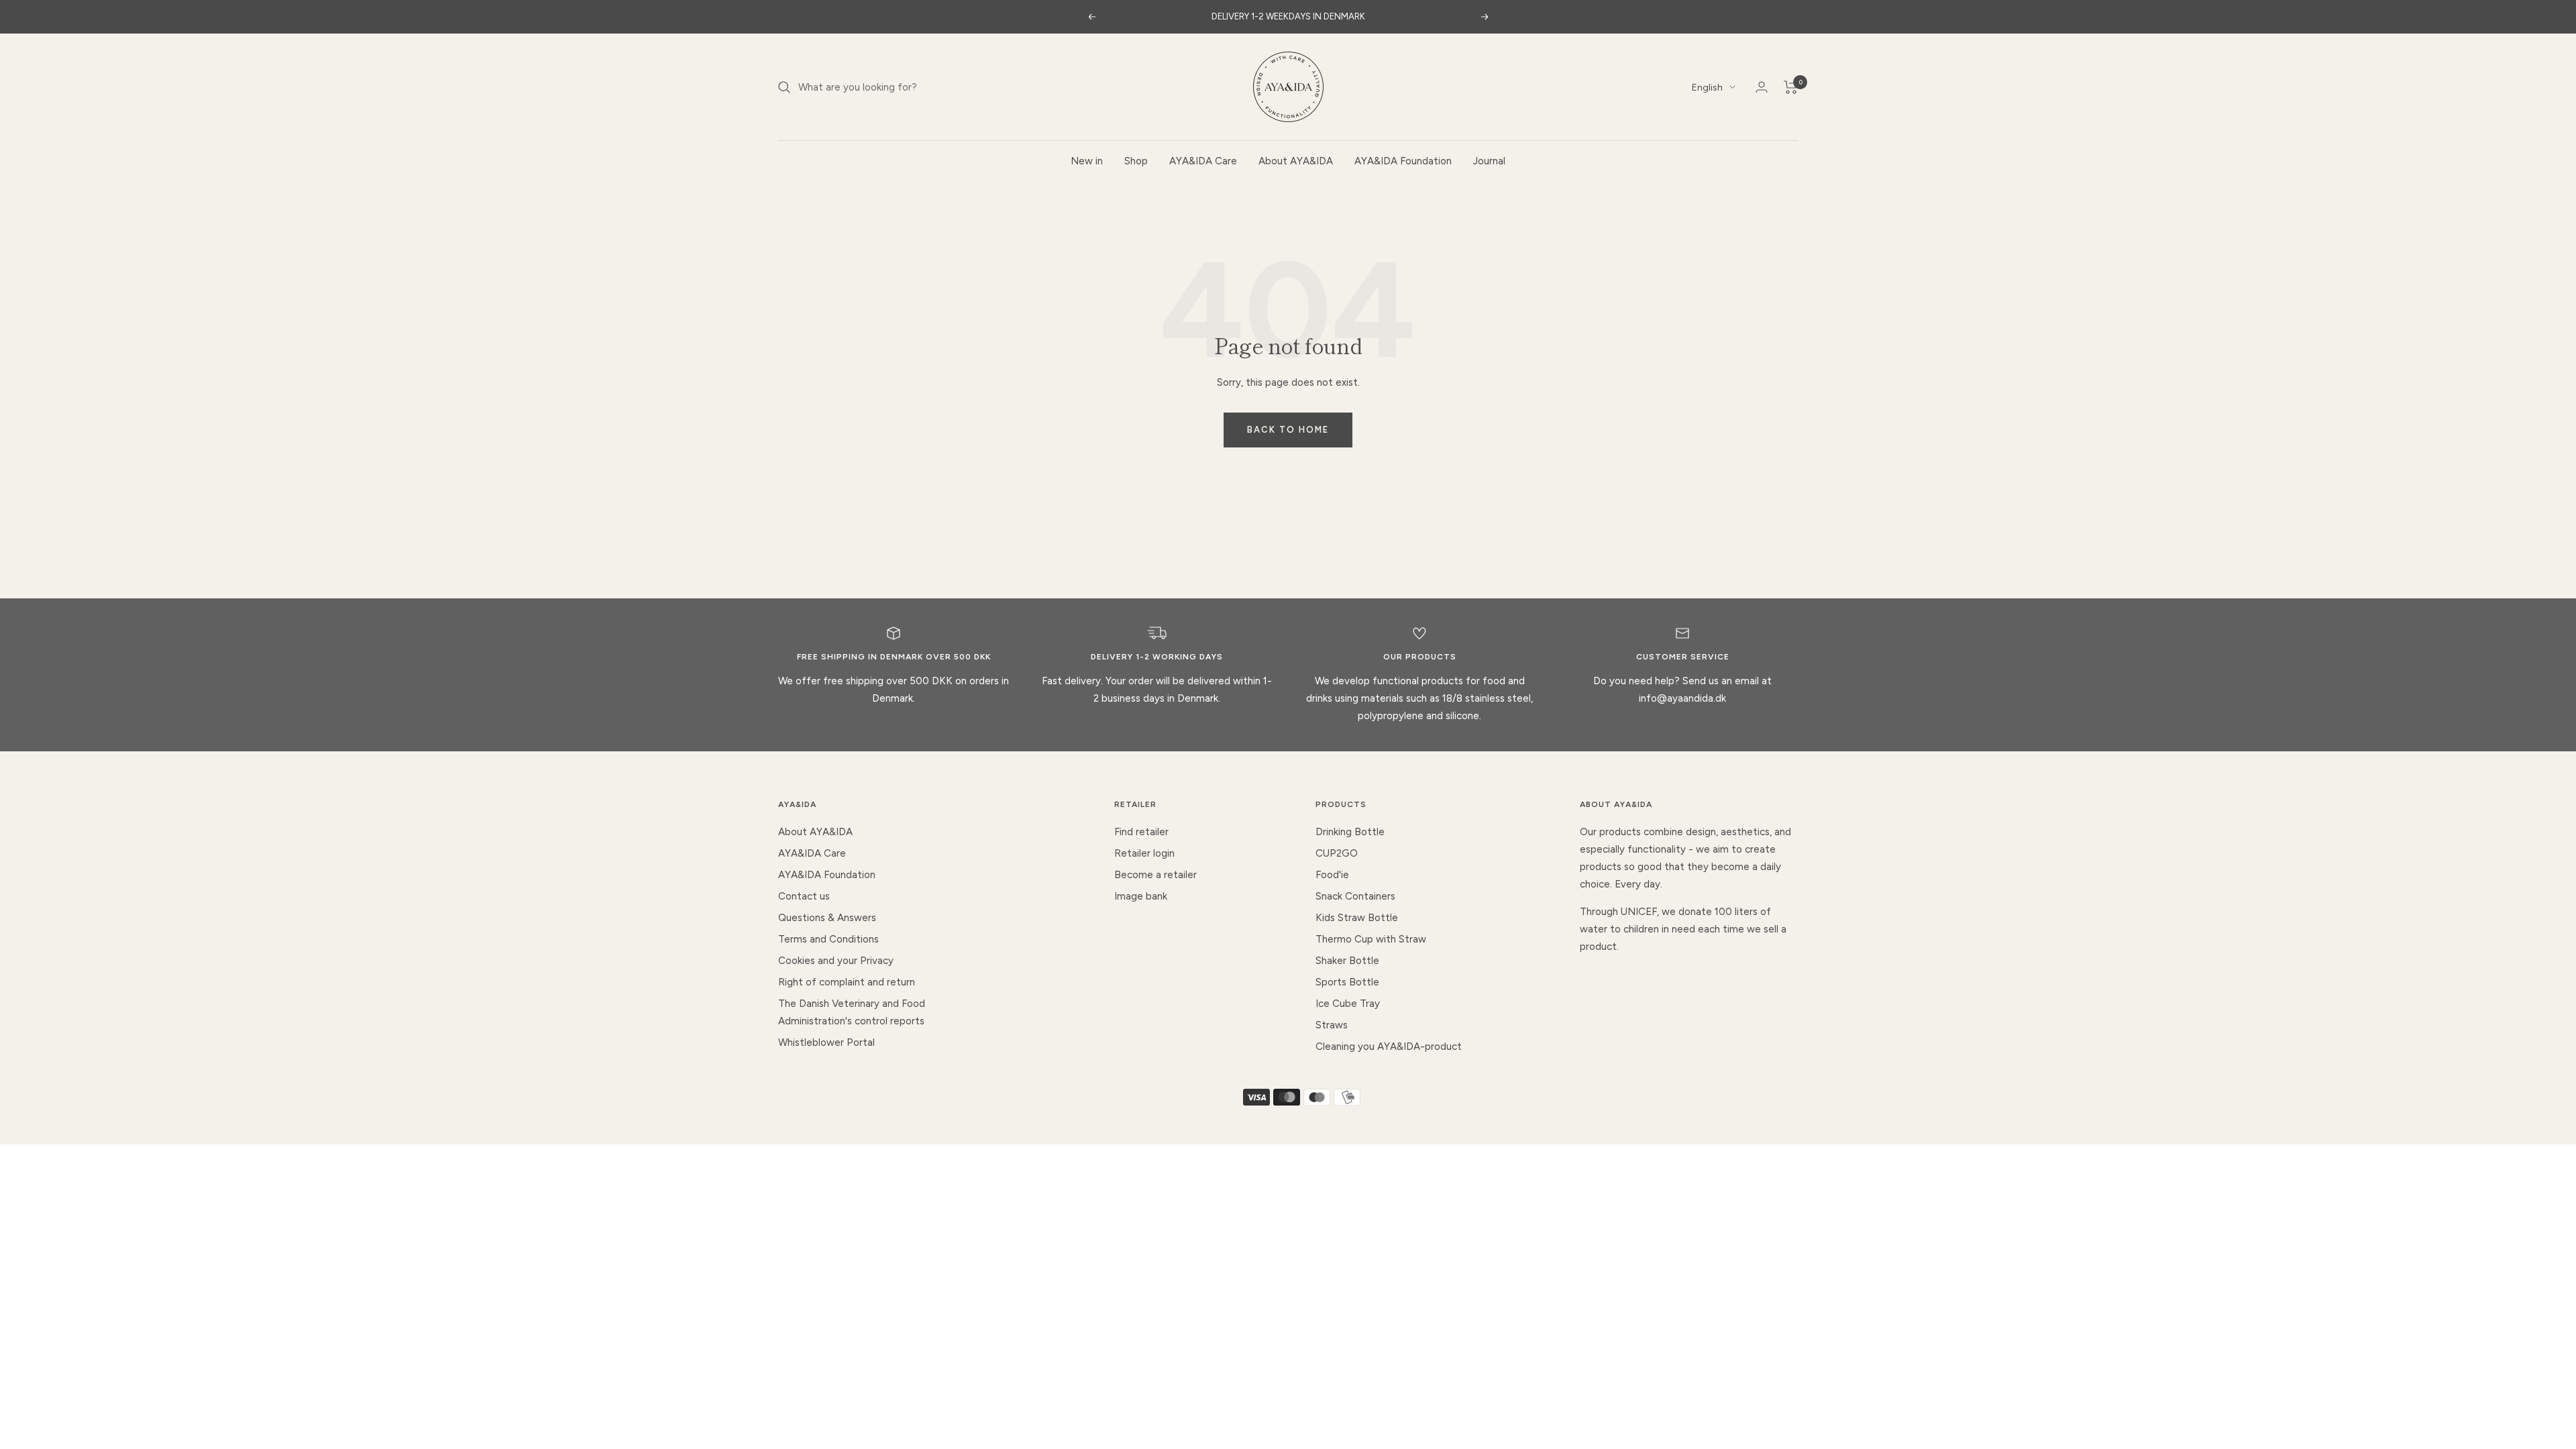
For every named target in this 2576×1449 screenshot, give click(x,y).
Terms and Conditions (828, 939)
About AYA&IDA (1296, 161)
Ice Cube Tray (1348, 1004)
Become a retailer (1156, 875)
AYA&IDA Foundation (1403, 161)
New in (1087, 161)
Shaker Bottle (1347, 961)
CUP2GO (1337, 853)
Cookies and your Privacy (836, 961)
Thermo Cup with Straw (1371, 939)
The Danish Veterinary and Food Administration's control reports (852, 1012)
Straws (1332, 1025)
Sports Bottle (1347, 982)
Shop (1136, 161)
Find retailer (1141, 832)
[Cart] (1791, 87)
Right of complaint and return (847, 982)
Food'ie (1332, 875)
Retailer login (1144, 853)
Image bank (1141, 896)
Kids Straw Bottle (1357, 918)
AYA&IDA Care (1203, 161)
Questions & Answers (827, 918)
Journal (1489, 161)
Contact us (804, 896)
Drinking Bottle (1350, 832)
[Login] (1762, 87)
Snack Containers (1355, 896)
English (1707, 88)
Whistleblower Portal (826, 1042)
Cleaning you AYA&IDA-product (1389, 1046)
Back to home (1288, 430)
